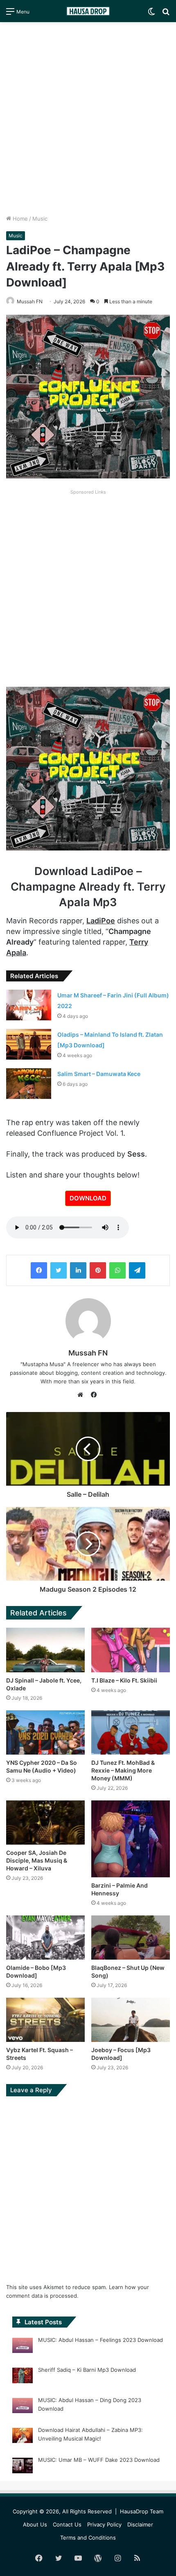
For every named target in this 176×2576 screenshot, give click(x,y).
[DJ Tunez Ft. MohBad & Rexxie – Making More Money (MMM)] (131, 1732)
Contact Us (67, 2524)
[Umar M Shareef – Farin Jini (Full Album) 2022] (29, 1005)
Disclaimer (140, 2524)
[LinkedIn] (78, 1270)
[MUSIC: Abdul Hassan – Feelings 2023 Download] (23, 2347)
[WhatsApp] (117, 1270)
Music (40, 219)
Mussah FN (30, 301)
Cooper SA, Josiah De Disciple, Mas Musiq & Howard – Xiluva (37, 1860)
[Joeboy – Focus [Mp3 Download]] (131, 2020)
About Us (35, 2524)
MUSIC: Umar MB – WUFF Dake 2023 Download (99, 2460)
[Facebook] (39, 1270)
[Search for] (166, 14)
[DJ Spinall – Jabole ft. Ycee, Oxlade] (45, 1650)
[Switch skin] (151, 14)
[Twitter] (59, 1270)
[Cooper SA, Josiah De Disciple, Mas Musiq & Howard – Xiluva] (45, 1823)
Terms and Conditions (88, 2538)
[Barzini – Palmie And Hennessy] (131, 1839)
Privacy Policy (104, 2524)
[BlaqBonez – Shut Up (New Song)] (131, 1938)
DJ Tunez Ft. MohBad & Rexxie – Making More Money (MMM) (123, 1770)
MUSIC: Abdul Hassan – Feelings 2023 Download (100, 2340)
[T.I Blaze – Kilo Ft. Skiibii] (131, 1650)
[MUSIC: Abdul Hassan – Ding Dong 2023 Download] (23, 2407)
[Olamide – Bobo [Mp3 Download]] (45, 1938)
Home (19, 219)
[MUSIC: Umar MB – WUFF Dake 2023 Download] (23, 2467)
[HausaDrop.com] (88, 11)
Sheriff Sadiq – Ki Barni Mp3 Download (87, 2370)
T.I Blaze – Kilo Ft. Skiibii (124, 1680)
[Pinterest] (98, 1270)
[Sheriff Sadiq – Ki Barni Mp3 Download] (23, 2377)
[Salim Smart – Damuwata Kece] (29, 1084)
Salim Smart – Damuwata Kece (99, 1074)
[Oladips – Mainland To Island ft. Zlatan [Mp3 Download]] (29, 1044)
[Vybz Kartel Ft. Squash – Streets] (45, 2020)
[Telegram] (137, 1270)
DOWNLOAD (88, 1198)
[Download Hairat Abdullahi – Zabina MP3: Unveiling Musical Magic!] (23, 2437)
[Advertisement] (88, 118)
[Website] (82, 1395)
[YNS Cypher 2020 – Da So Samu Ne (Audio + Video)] (45, 1732)
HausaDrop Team (142, 2511)
